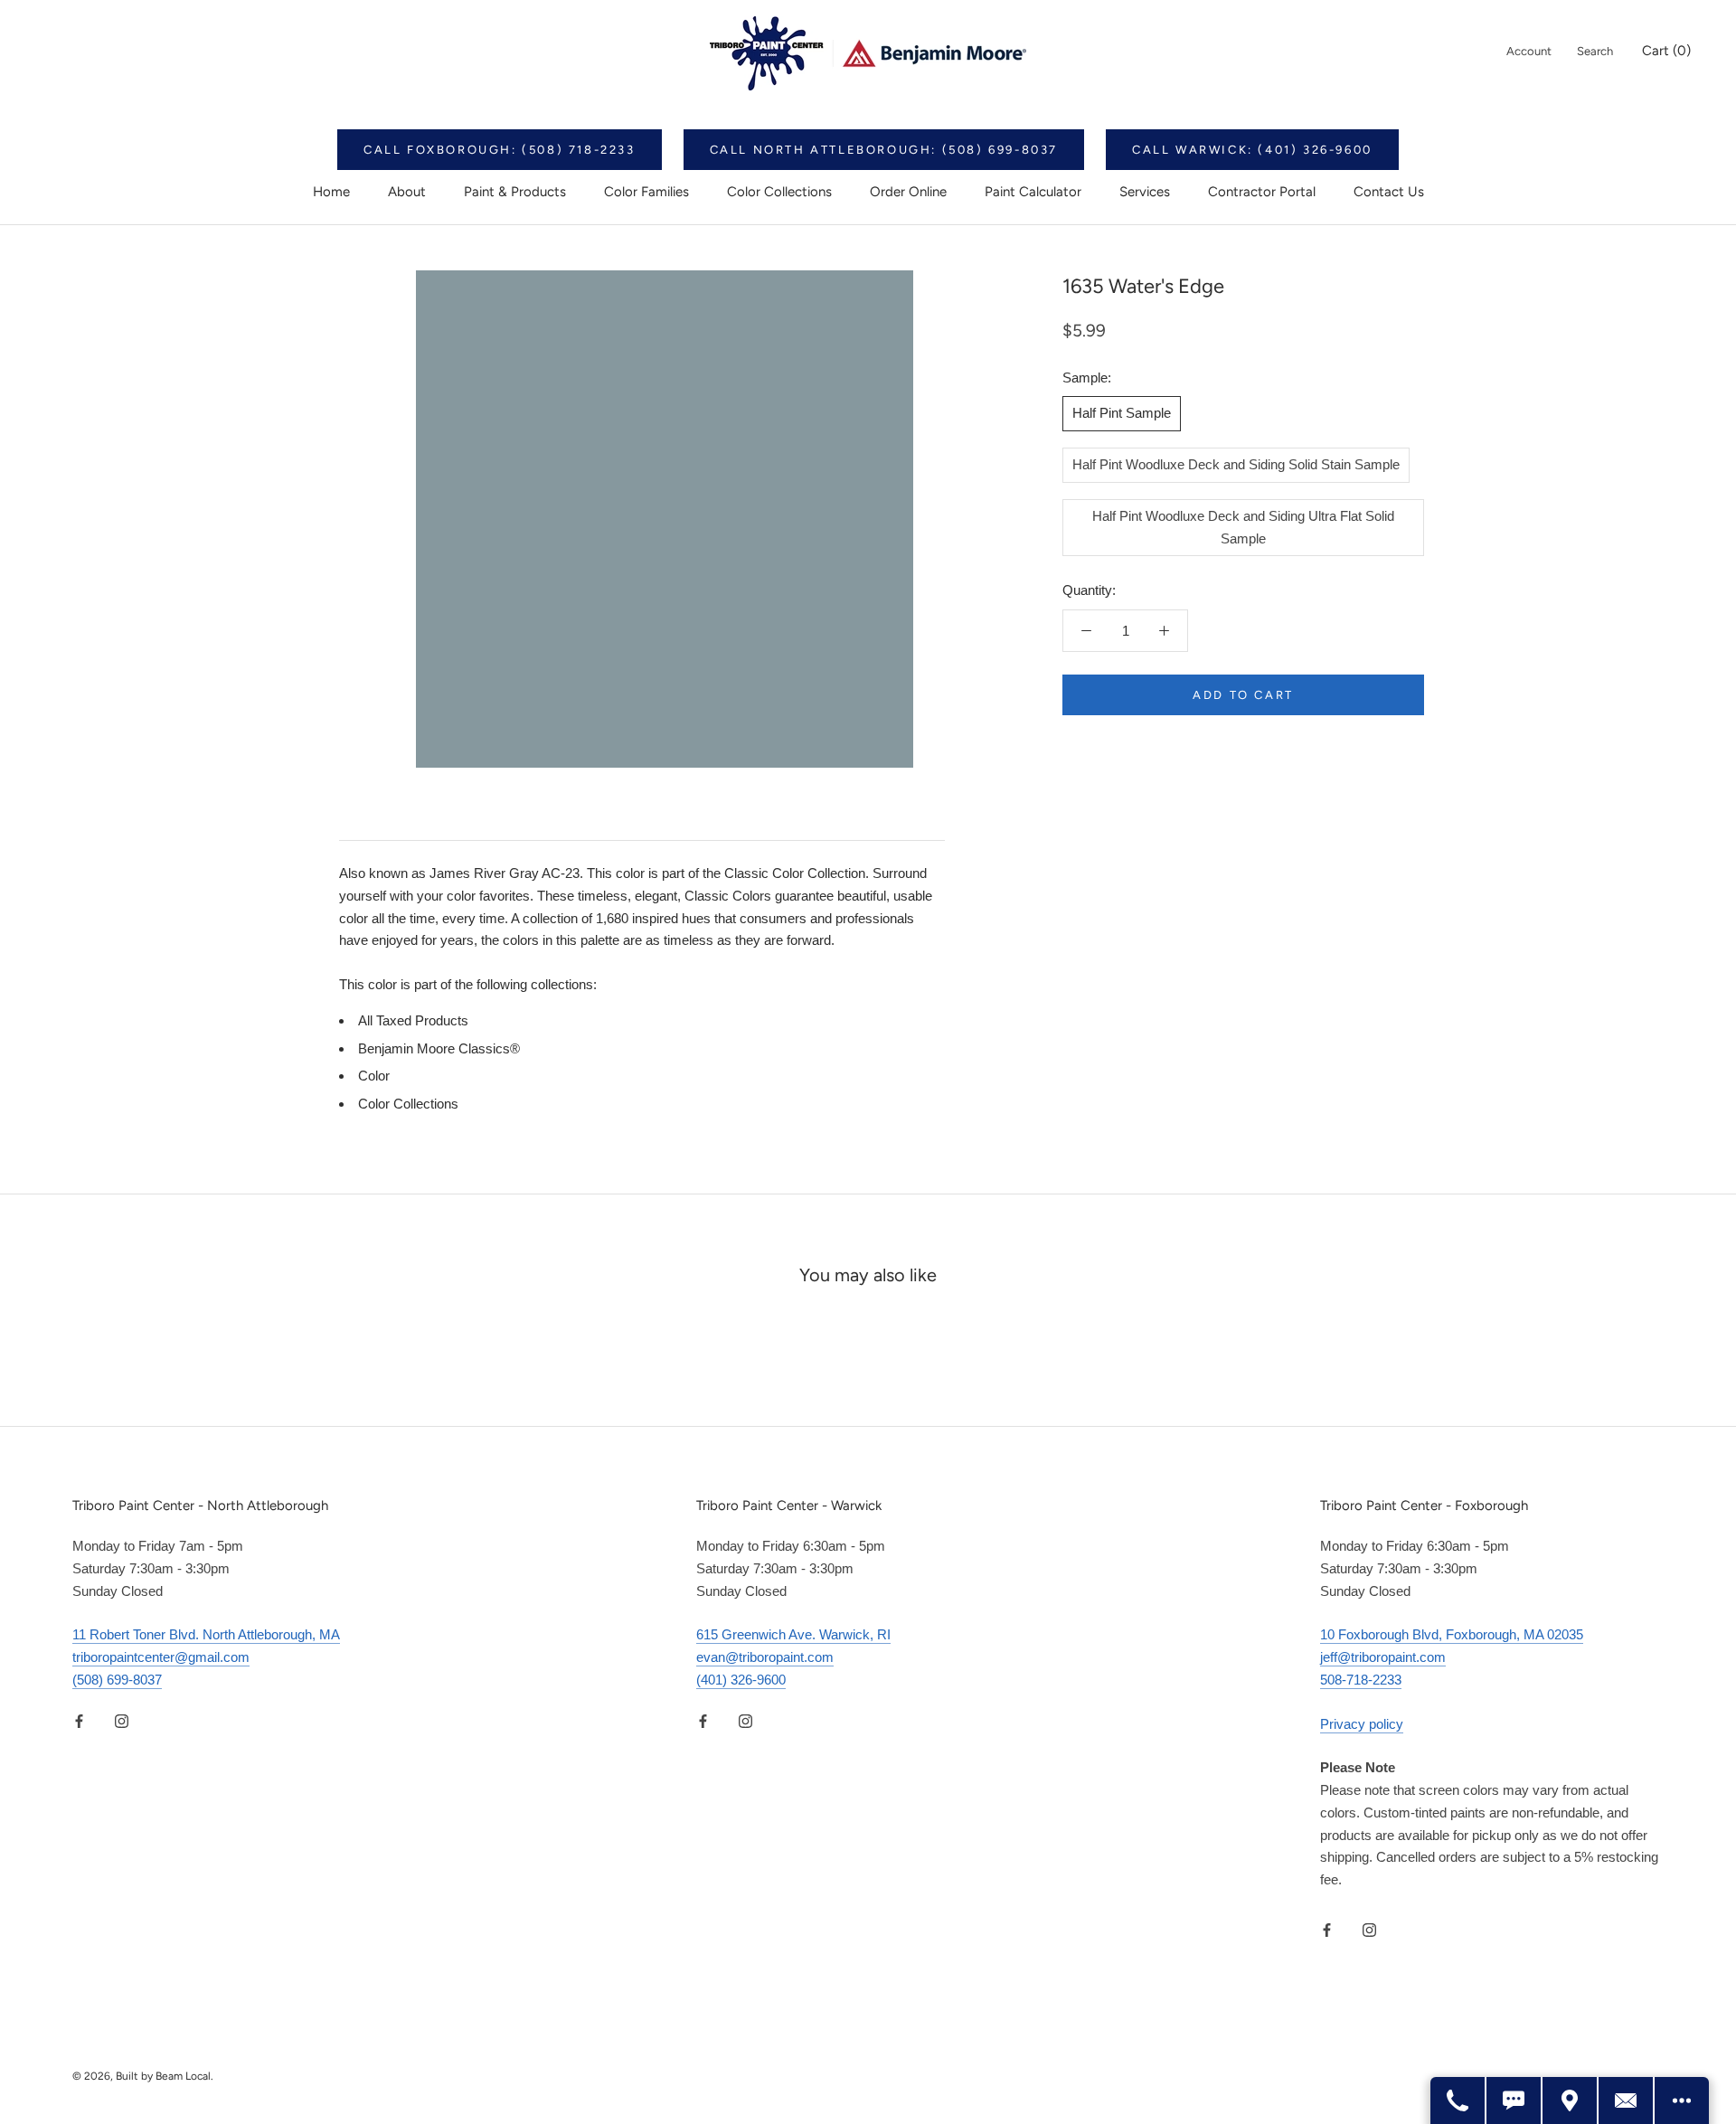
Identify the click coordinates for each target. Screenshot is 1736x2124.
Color (374, 1076)
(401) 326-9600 (741, 1680)
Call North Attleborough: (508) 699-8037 (884, 150)
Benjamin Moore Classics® (439, 1048)
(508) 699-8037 (117, 1680)
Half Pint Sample (1122, 413)
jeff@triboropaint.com (1383, 1657)
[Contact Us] (1627, 2100)
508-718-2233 (1361, 1680)
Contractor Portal (1262, 192)
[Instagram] (122, 1721)
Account (1529, 51)
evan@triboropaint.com (765, 1657)
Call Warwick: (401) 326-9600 (1252, 150)
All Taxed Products (413, 1020)
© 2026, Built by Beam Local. (143, 2076)
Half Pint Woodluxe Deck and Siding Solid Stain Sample (1236, 464)
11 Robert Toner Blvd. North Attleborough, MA (206, 1634)
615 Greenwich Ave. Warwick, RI (793, 1634)
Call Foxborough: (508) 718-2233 (500, 150)
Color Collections (779, 192)
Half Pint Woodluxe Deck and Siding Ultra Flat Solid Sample (1243, 527)
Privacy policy (1362, 1724)
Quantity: (1089, 590)
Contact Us (1389, 192)
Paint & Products (515, 192)
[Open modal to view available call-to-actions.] (1682, 2100)
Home (331, 192)
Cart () (1666, 51)
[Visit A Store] (1571, 2100)
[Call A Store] (1458, 2100)
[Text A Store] (1514, 2100)
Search (1595, 51)
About (407, 192)
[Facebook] (79, 1721)
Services (1145, 192)
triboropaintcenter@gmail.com (161, 1657)
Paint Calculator (1033, 192)
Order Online (908, 192)
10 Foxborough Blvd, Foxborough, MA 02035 (1452, 1634)
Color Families (646, 192)
